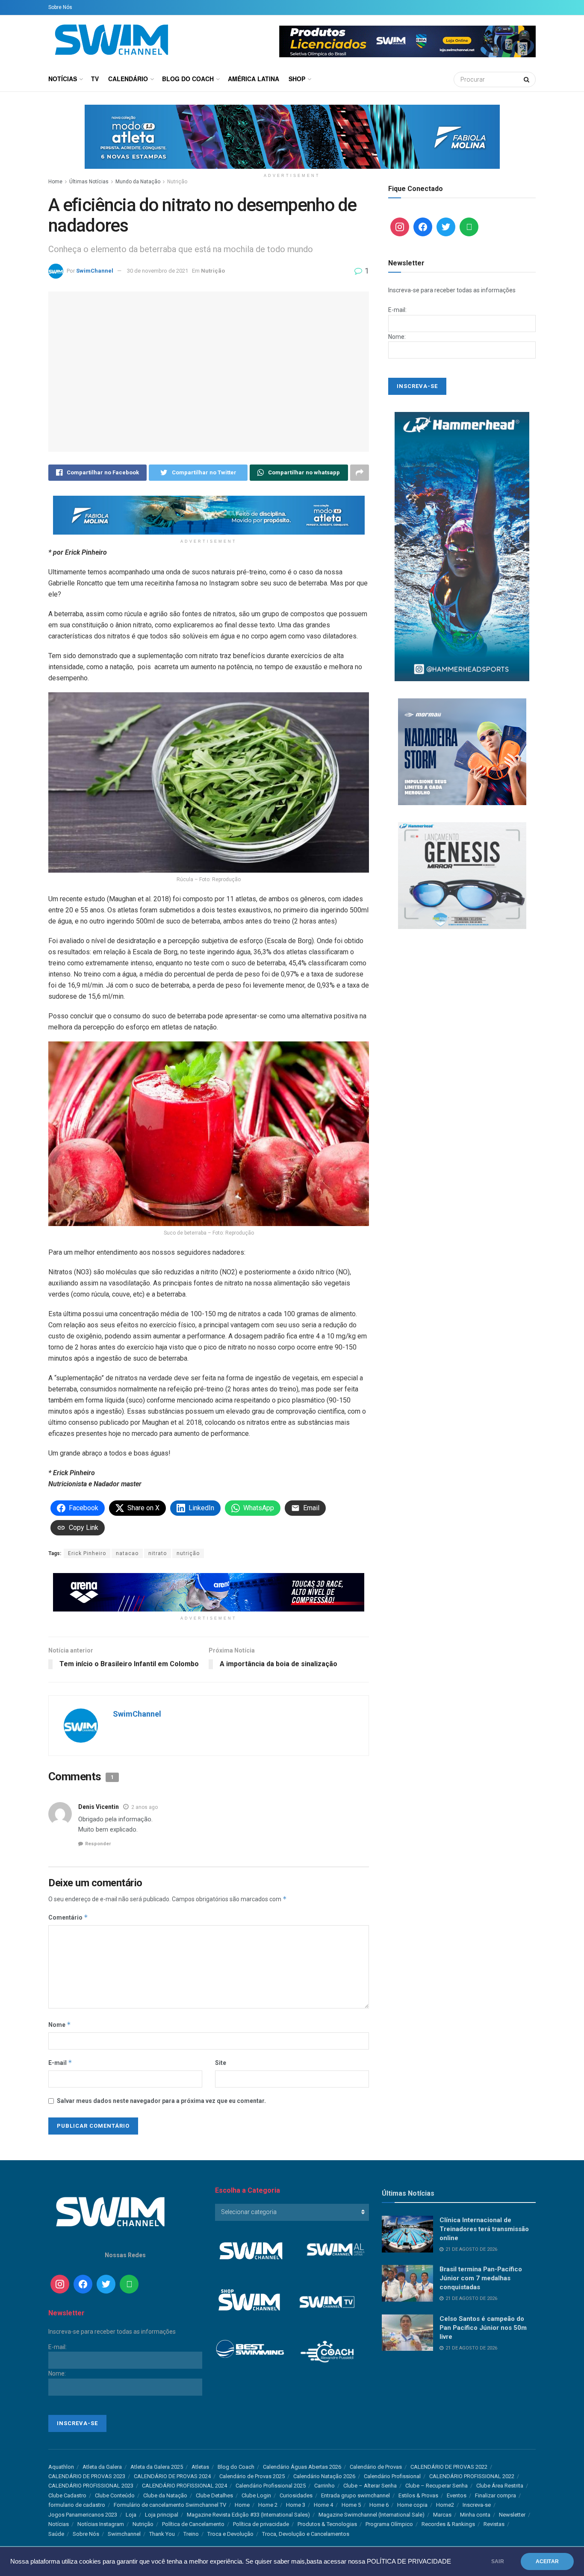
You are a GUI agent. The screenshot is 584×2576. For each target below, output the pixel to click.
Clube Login (256, 2495)
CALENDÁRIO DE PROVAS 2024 (172, 2476)
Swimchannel (124, 2534)
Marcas (442, 2515)
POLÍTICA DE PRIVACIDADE (409, 2561)
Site (221, 2063)
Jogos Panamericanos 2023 (83, 2515)
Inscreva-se (477, 2505)
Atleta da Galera (102, 2467)
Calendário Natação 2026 (324, 2476)
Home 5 (351, 2505)
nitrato (158, 1553)
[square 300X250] (462, 875)
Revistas (494, 2524)
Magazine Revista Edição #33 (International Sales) (248, 2515)
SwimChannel (95, 271)
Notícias (63, 79)
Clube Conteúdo (115, 2495)
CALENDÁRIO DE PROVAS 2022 (449, 2467)
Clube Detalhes (214, 2495)
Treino (191, 2534)
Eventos (457, 2495)
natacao (127, 1553)
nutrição (188, 1553)
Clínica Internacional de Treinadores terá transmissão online (484, 2229)
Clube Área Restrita (500, 2486)
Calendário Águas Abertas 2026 (302, 2467)
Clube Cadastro (67, 2495)
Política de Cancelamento (193, 2524)
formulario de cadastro (77, 2505)
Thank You (162, 2534)
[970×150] (292, 136)
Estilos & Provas (418, 2495)
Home (55, 182)
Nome (60, 2025)
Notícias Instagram (101, 2524)
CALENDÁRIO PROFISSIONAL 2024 (184, 2486)
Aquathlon (61, 2467)
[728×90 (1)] (209, 515)
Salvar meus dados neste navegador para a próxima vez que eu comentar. (161, 2101)
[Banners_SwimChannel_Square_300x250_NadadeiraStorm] (462, 751)
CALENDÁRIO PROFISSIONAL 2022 (472, 2476)
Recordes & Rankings (448, 2524)
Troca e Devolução (230, 2534)
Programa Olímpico (389, 2524)
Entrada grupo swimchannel (355, 2495)
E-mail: (397, 310)
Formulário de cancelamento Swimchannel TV (170, 2505)
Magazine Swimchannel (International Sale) (372, 2515)
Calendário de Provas (376, 2467)
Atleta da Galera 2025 (157, 2467)
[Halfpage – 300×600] (462, 546)
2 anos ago (145, 1807)
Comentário (68, 1917)
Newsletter (512, 2515)
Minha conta (475, 2515)
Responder (98, 1844)
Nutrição (177, 182)
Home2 (445, 2505)
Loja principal (162, 2515)
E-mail (60, 2063)
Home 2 (268, 2505)
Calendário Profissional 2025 (271, 2486)
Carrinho (324, 2486)
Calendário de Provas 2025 (252, 2476)
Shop (297, 79)
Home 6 (379, 2505)
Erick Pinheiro (87, 1553)
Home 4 (323, 2505)
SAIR (498, 2561)
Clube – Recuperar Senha (437, 2486)
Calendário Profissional (392, 2476)
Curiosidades (296, 2495)
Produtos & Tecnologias (327, 2524)
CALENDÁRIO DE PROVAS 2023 (87, 2476)
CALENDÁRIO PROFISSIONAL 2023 (91, 2486)
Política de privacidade (261, 2524)
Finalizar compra (496, 2495)
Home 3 (296, 2505)
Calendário (128, 79)
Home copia (412, 2505)
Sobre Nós (60, 7)
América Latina (254, 79)
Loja (131, 2515)
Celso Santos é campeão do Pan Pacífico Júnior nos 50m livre (483, 2328)
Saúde (56, 2534)
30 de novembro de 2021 (158, 271)
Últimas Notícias (89, 182)
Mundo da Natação (138, 182)
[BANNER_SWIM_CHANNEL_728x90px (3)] (209, 1592)
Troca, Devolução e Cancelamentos (306, 2534)
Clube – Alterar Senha (370, 2486)
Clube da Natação (165, 2495)
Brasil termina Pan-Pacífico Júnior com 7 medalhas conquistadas (481, 2278)
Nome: (397, 337)
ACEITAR (547, 2561)
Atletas (200, 2467)
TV (95, 79)
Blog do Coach (188, 79)
